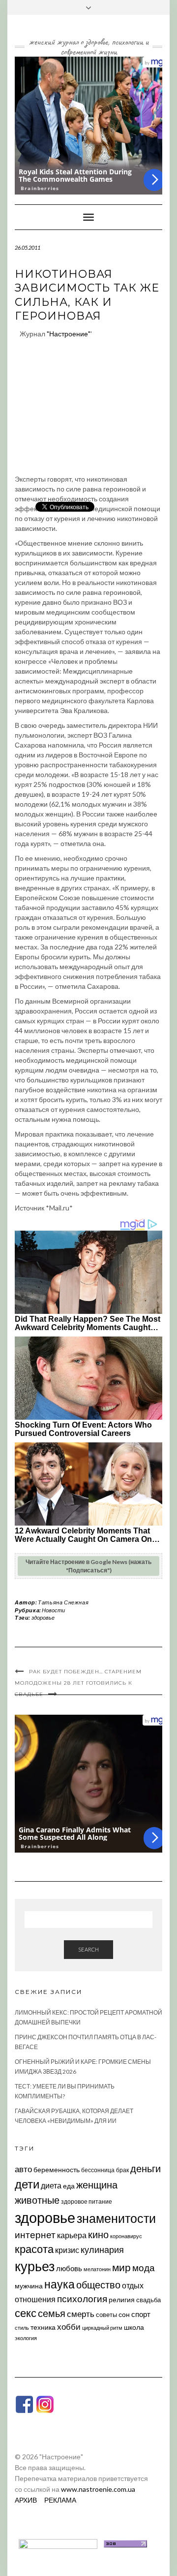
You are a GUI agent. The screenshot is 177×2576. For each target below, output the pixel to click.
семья (52, 2313)
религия (122, 2300)
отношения (35, 2299)
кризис (67, 2250)
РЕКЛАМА (60, 2500)
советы (106, 2315)
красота (34, 2249)
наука (59, 2284)
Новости (53, 1610)
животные (37, 2200)
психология (82, 2299)
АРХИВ (26, 2500)
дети (27, 2184)
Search (88, 1949)
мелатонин (97, 2269)
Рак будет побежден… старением (85, 1672)
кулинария (102, 2250)
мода (144, 2267)
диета (51, 2185)
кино (98, 2234)
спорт (141, 2314)
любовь (69, 2268)
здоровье (43, 1617)
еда (69, 2186)
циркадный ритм (102, 2328)
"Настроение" (69, 334)
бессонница (98, 2170)
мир (121, 2267)
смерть (81, 2314)
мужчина (29, 2286)
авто (23, 2169)
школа (134, 2327)
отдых (133, 2285)
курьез (35, 2266)
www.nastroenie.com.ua (98, 2489)
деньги (146, 2168)
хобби (69, 2327)
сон (124, 2314)
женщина (97, 2185)
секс (26, 2313)
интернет (35, 2235)
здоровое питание (87, 2201)
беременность (57, 2169)
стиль (22, 2328)
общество (98, 2284)
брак (122, 2170)
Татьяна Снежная (63, 1602)
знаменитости (116, 2218)
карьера (72, 2235)
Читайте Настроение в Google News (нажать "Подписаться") (88, 1566)
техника (43, 2327)
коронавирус (126, 2236)
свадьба (148, 2300)
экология (26, 2338)
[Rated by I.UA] (58, 2543)
